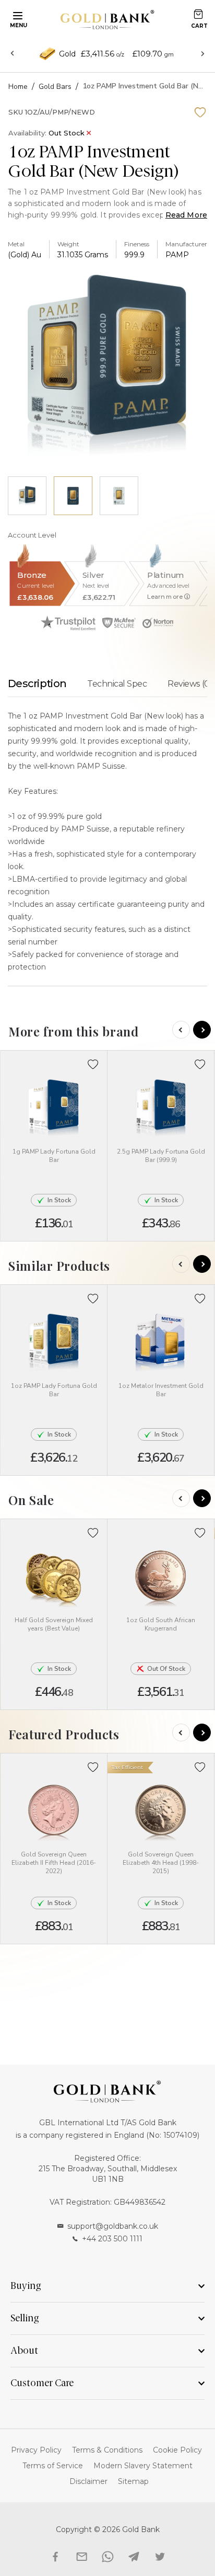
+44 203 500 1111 (112, 2239)
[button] (93, 1064)
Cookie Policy (177, 2450)
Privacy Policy (36, 2450)
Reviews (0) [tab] (190, 684)
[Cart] (198, 14)
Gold (67, 54)
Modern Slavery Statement (143, 2466)
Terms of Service (53, 2466)
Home (18, 87)
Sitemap (133, 2481)
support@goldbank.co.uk (113, 2226)
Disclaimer (88, 2481)
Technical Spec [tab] (117, 684)
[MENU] (16, 15)
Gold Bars (55, 87)
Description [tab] (37, 683)
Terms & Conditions (107, 2450)
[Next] (202, 1030)
